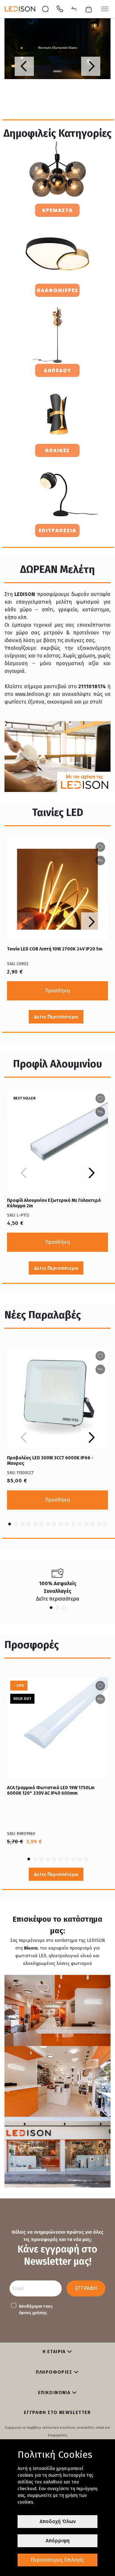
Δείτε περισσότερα (58, 1599)
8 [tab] (54, 1524)
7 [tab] (48, 1524)
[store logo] (23, 9)
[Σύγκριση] (74, 8)
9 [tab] (61, 1524)
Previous (24, 66)
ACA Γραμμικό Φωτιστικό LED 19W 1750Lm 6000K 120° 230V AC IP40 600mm (51, 1790)
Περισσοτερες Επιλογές (57, 2560)
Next (91, 66)
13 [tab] (86, 1524)
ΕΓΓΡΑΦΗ (86, 2288)
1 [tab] (10, 1524)
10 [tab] (67, 1524)
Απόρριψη (58, 2541)
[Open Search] (46, 9)
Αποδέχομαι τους (36, 2309)
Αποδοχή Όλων (58, 2521)
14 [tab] (93, 1524)
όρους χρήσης (33, 2313)
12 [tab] (80, 1524)
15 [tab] (99, 1524)
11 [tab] (73, 1524)
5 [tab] (35, 1524)
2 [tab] (16, 1524)
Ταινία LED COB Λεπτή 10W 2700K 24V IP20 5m (55, 949)
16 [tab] (105, 1524)
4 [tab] (29, 1524)
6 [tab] (42, 1524)
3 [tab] (22, 1524)
